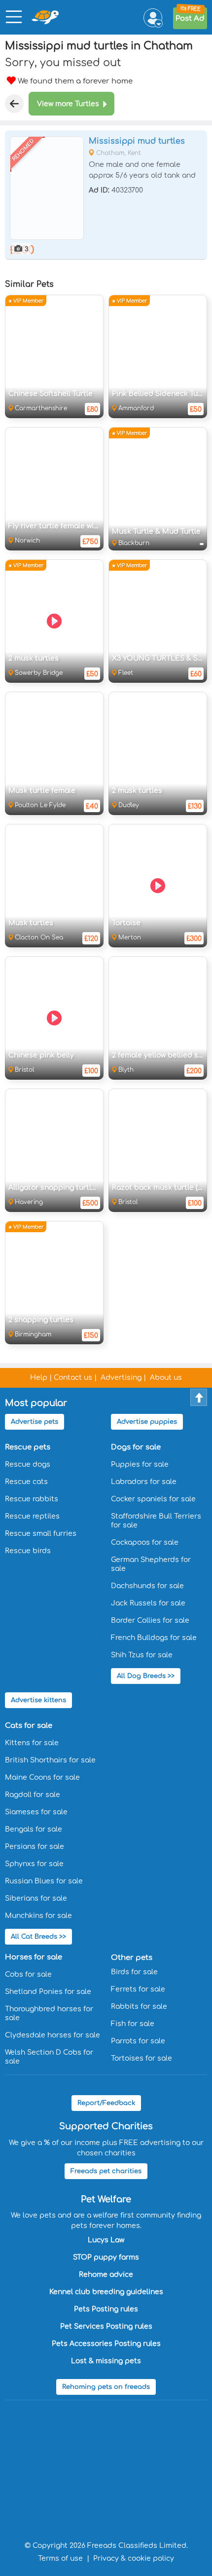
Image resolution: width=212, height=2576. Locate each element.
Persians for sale (35, 1847)
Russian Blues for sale (44, 1881)
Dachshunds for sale (147, 1586)
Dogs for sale (136, 1447)
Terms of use (60, 2558)
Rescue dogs (28, 1464)
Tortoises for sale (141, 2058)
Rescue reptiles (32, 1516)
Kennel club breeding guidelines (106, 2292)
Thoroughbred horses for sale (49, 2013)
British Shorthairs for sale (50, 1760)
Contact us (73, 1378)
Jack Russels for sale (148, 1603)
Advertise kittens (38, 1700)
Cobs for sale (28, 1974)
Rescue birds (28, 1551)
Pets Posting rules (106, 2309)
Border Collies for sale (150, 1620)
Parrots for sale (138, 2041)
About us (166, 1378)
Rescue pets (28, 1447)
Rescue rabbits (32, 1499)
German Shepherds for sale (151, 1564)
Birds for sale (134, 1972)
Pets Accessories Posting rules (106, 2344)
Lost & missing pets (106, 2361)
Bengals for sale (34, 1829)
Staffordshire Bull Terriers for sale (156, 1521)
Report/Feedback (106, 2103)
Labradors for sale (144, 1482)
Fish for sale (133, 2024)
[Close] (14, 104)
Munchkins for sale (38, 1916)
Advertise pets (35, 1422)
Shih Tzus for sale (142, 1655)
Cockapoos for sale (145, 1542)
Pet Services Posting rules (106, 2326)
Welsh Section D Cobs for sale (49, 2057)
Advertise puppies (147, 1422)
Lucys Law (106, 2240)
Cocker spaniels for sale (153, 1499)
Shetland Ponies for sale (48, 1992)
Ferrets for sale (138, 1989)
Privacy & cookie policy (134, 2558)
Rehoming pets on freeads (106, 2387)
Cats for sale (29, 1726)
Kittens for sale (32, 1743)
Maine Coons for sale (42, 1777)
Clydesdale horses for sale (53, 2035)
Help (39, 1378)
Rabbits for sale (139, 2007)
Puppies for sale (140, 1464)
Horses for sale (34, 1957)
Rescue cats (26, 1482)
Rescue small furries (41, 1534)
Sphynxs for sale (34, 1864)
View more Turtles (68, 104)
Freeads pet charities (106, 2171)
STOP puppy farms (106, 2257)
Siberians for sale (36, 1898)
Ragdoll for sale (33, 1795)
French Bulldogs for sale (154, 1638)
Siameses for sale (36, 1812)
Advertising (121, 1378)
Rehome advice (106, 2275)
